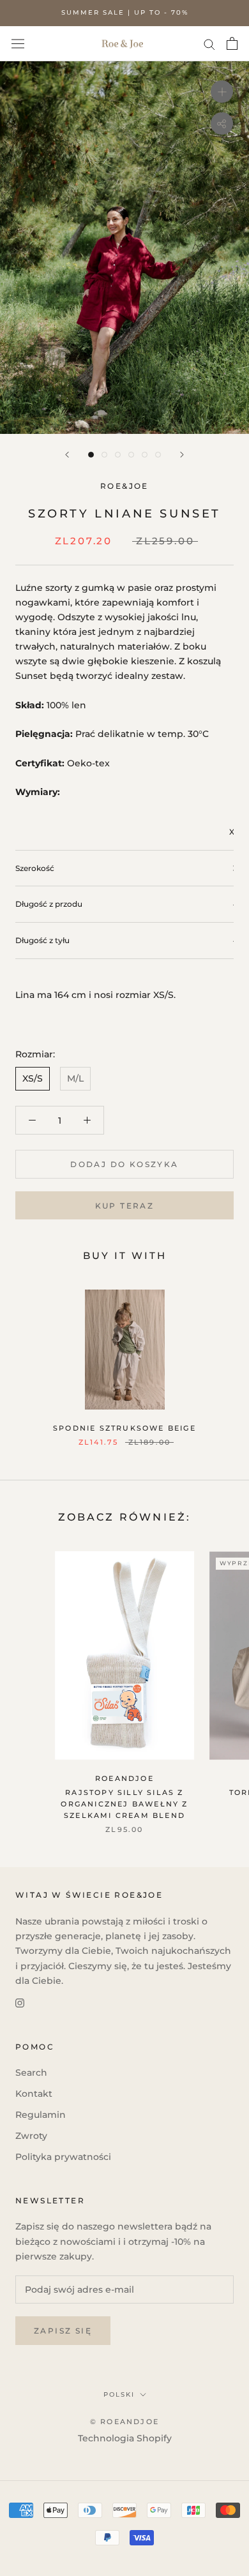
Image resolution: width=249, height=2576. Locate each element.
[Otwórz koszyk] (232, 43)
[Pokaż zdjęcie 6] (158, 455)
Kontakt (34, 2094)
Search (31, 2073)
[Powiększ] (222, 92)
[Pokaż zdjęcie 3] (118, 455)
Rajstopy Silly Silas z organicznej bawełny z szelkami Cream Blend (124, 1804)
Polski (119, 2394)
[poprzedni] (67, 455)
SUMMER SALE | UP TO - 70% (125, 12)
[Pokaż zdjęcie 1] (91, 455)
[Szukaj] (209, 44)
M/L (75, 1078)
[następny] (182, 455)
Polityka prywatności (63, 2157)
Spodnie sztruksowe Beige (124, 1428)
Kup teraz (125, 1206)
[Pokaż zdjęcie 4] (131, 455)
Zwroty (31, 2136)
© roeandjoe (124, 2422)
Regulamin (41, 2115)
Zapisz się (63, 2331)
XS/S (33, 1078)
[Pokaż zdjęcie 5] (145, 455)
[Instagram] (20, 2003)
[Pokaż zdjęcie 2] (104, 455)
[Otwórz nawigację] (18, 43)
